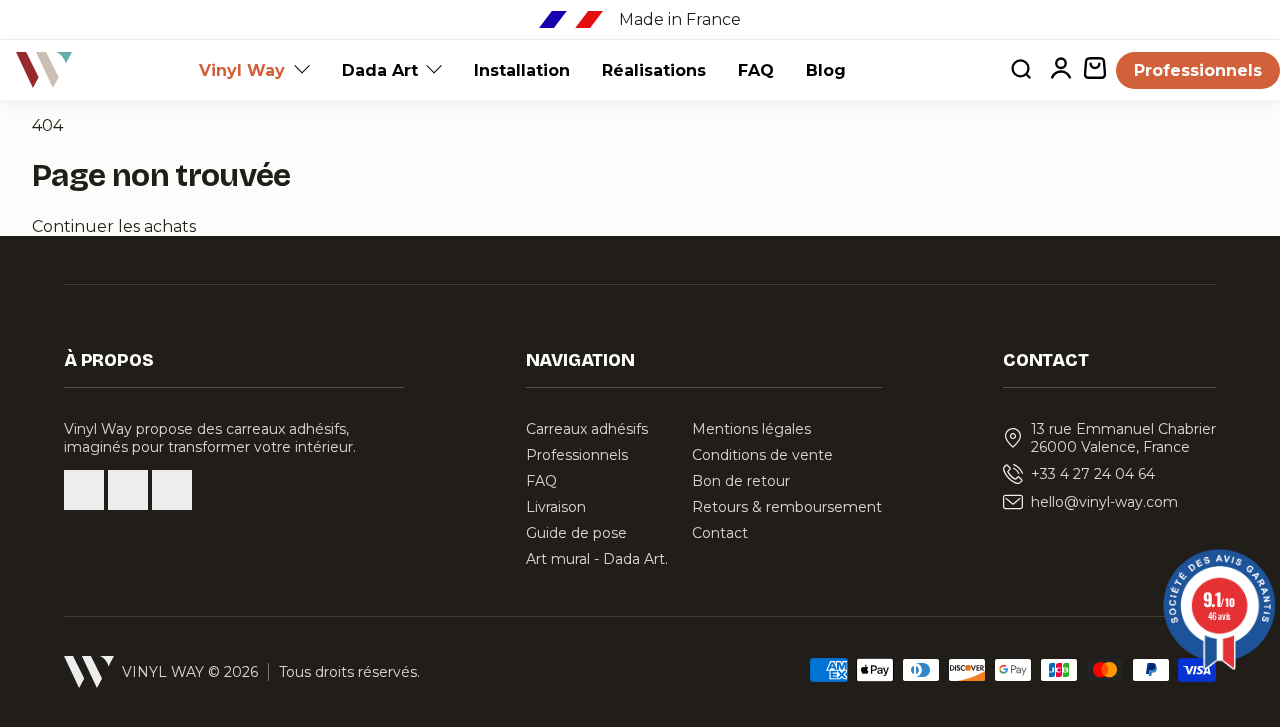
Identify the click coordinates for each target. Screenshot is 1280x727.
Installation (522, 70)
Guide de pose (576, 533)
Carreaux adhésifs (587, 429)
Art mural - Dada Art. (597, 559)
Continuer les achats (114, 226)
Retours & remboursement (787, 507)
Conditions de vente (762, 455)
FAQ (756, 70)
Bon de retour (741, 481)
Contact (720, 533)
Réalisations (654, 70)
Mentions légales (751, 429)
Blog (826, 70)
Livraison (556, 507)
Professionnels (1198, 70)
